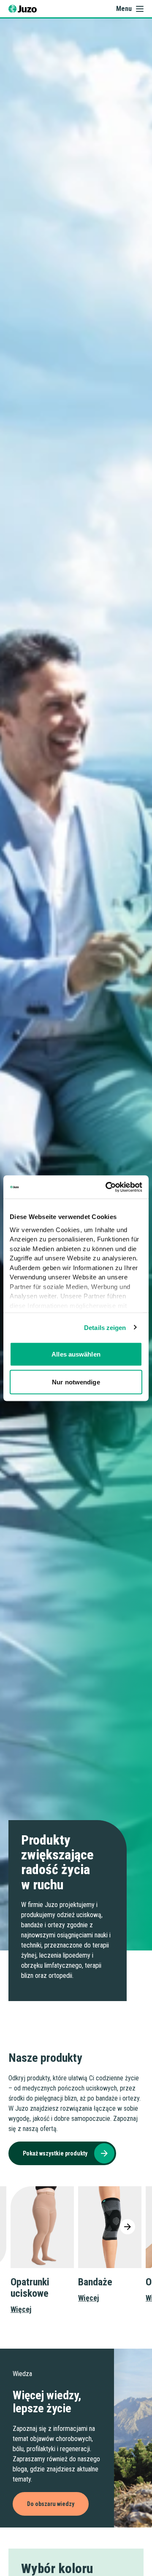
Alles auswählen (76, 1354)
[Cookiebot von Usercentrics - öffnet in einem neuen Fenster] (107, 1187)
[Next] (128, 2227)
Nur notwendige (76, 1382)
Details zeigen (105, 1327)
